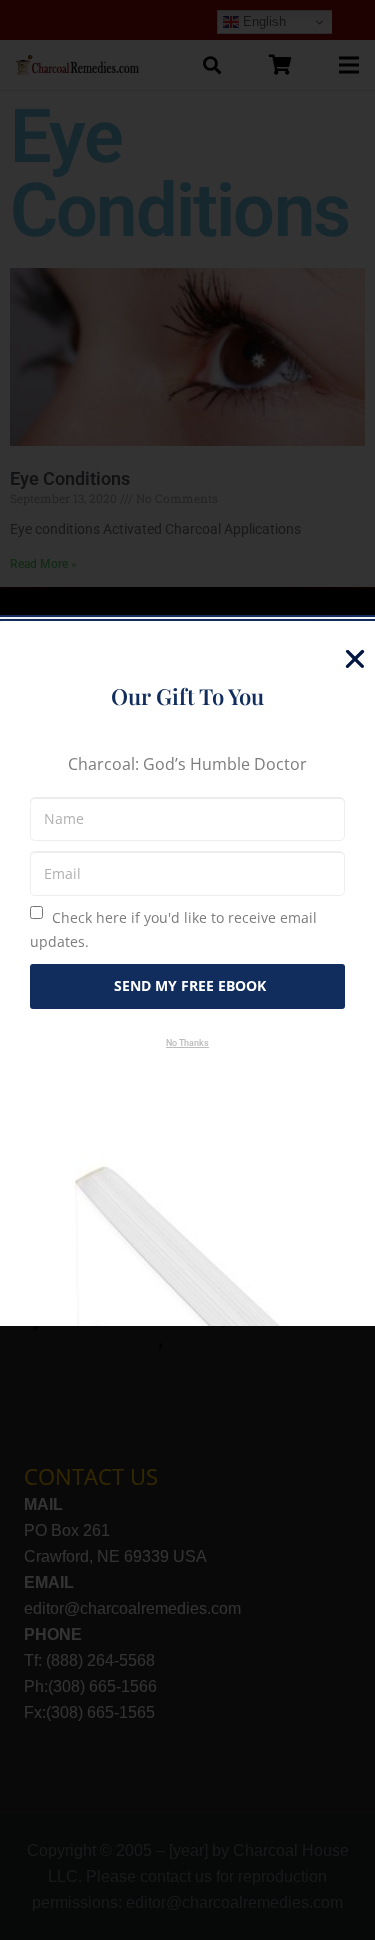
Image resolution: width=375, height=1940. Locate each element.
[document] (187, 970)
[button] (355, 659)
